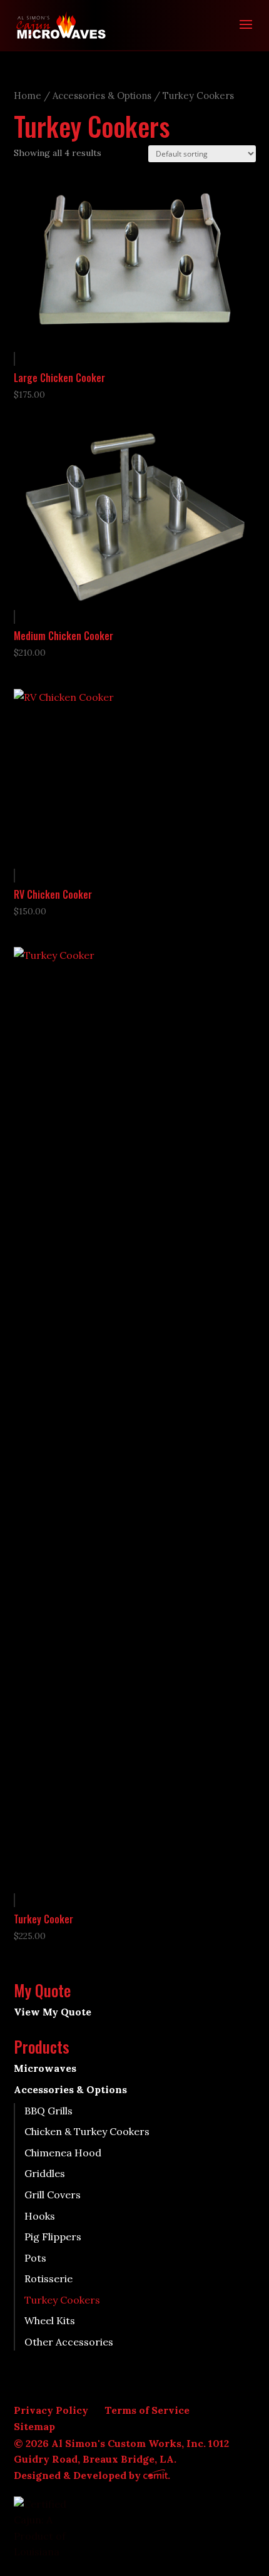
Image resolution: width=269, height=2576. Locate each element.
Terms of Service (147, 2410)
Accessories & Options (102, 96)
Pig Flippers (53, 2237)
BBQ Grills (48, 2111)
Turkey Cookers (62, 2300)
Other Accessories (69, 2342)
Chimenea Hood (63, 2153)
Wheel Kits (50, 2320)
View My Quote (53, 2012)
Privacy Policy (51, 2410)
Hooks (40, 2216)
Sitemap (34, 2426)
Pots (35, 2258)
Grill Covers (53, 2195)
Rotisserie (48, 2279)
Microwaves (45, 2068)
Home (28, 96)
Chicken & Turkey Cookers (87, 2131)
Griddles (45, 2173)
